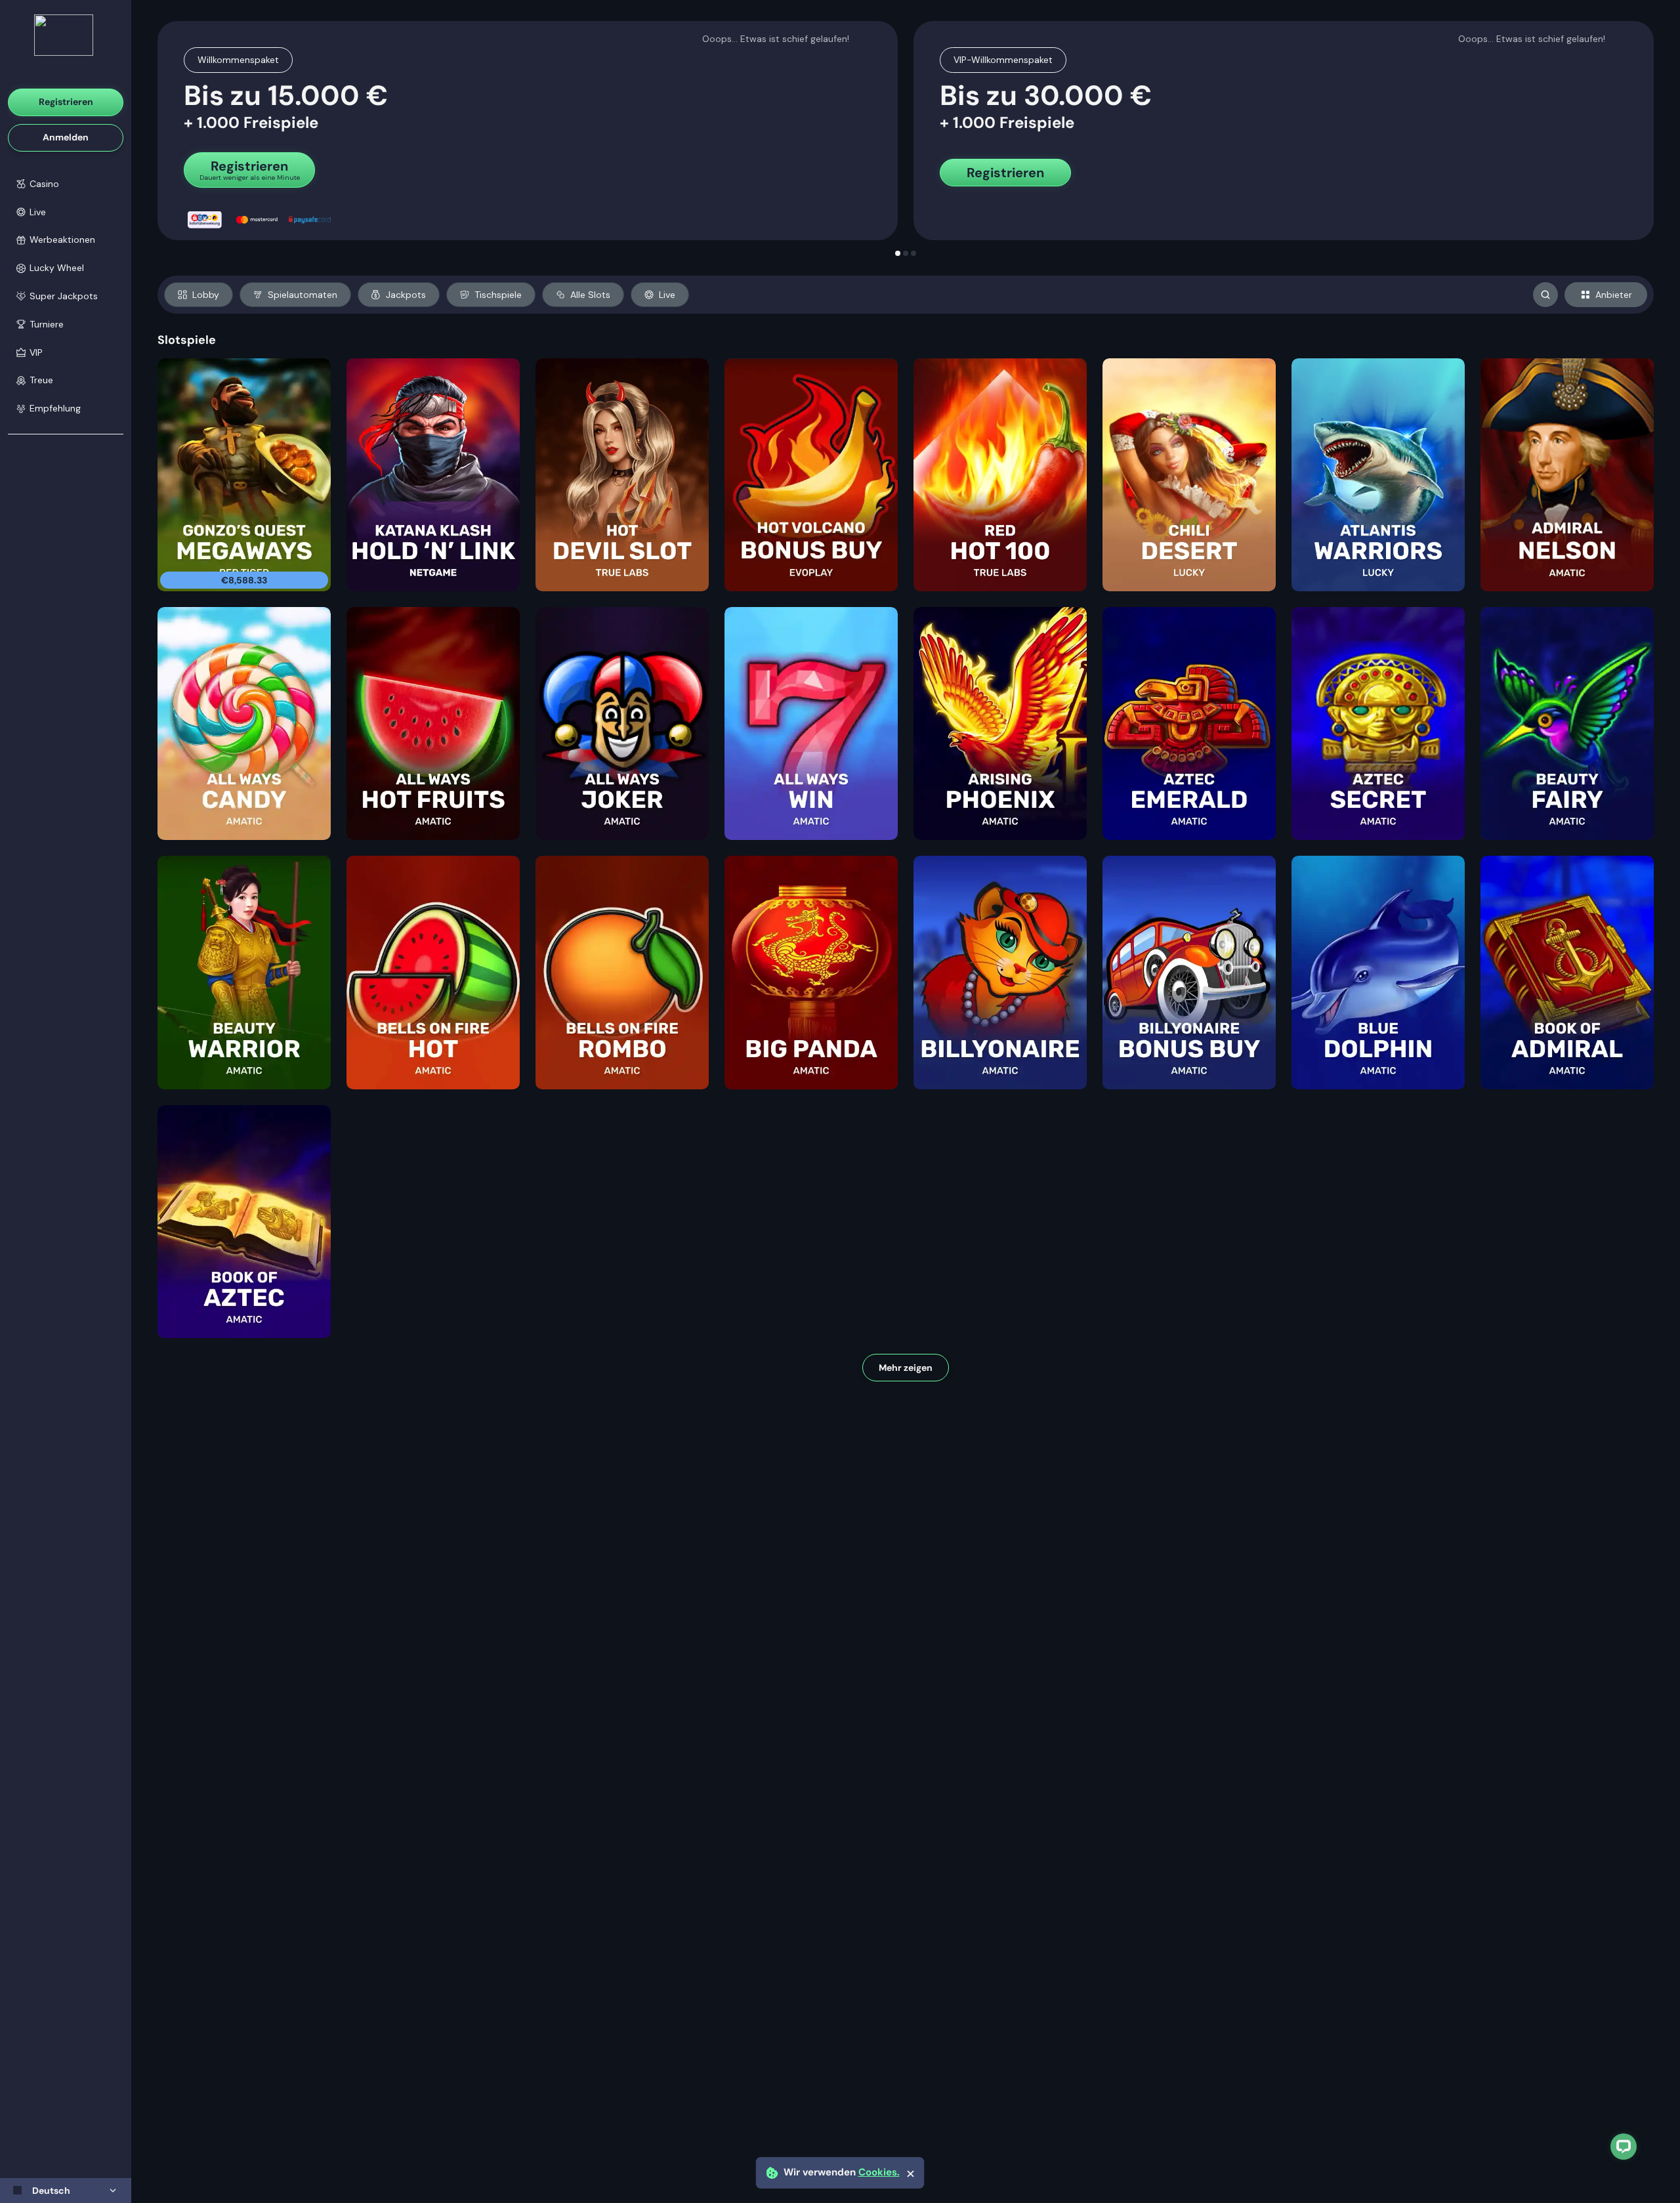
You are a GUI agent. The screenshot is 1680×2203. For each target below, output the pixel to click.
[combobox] (66, 2191)
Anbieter (1614, 295)
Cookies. (879, 2172)
